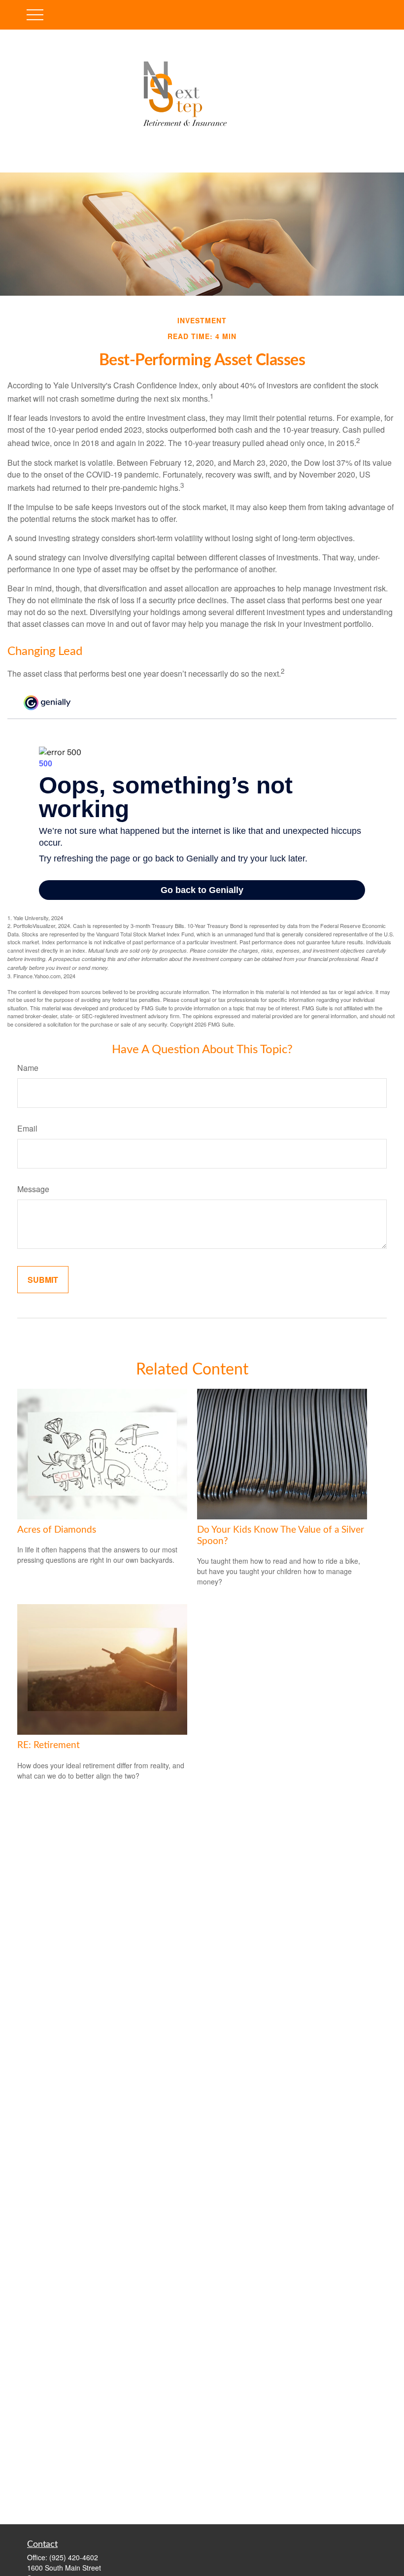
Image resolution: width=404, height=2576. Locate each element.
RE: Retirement (49, 1745)
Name (28, 1068)
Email (27, 1128)
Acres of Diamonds (57, 1530)
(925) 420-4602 (74, 2557)
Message (33, 1189)
